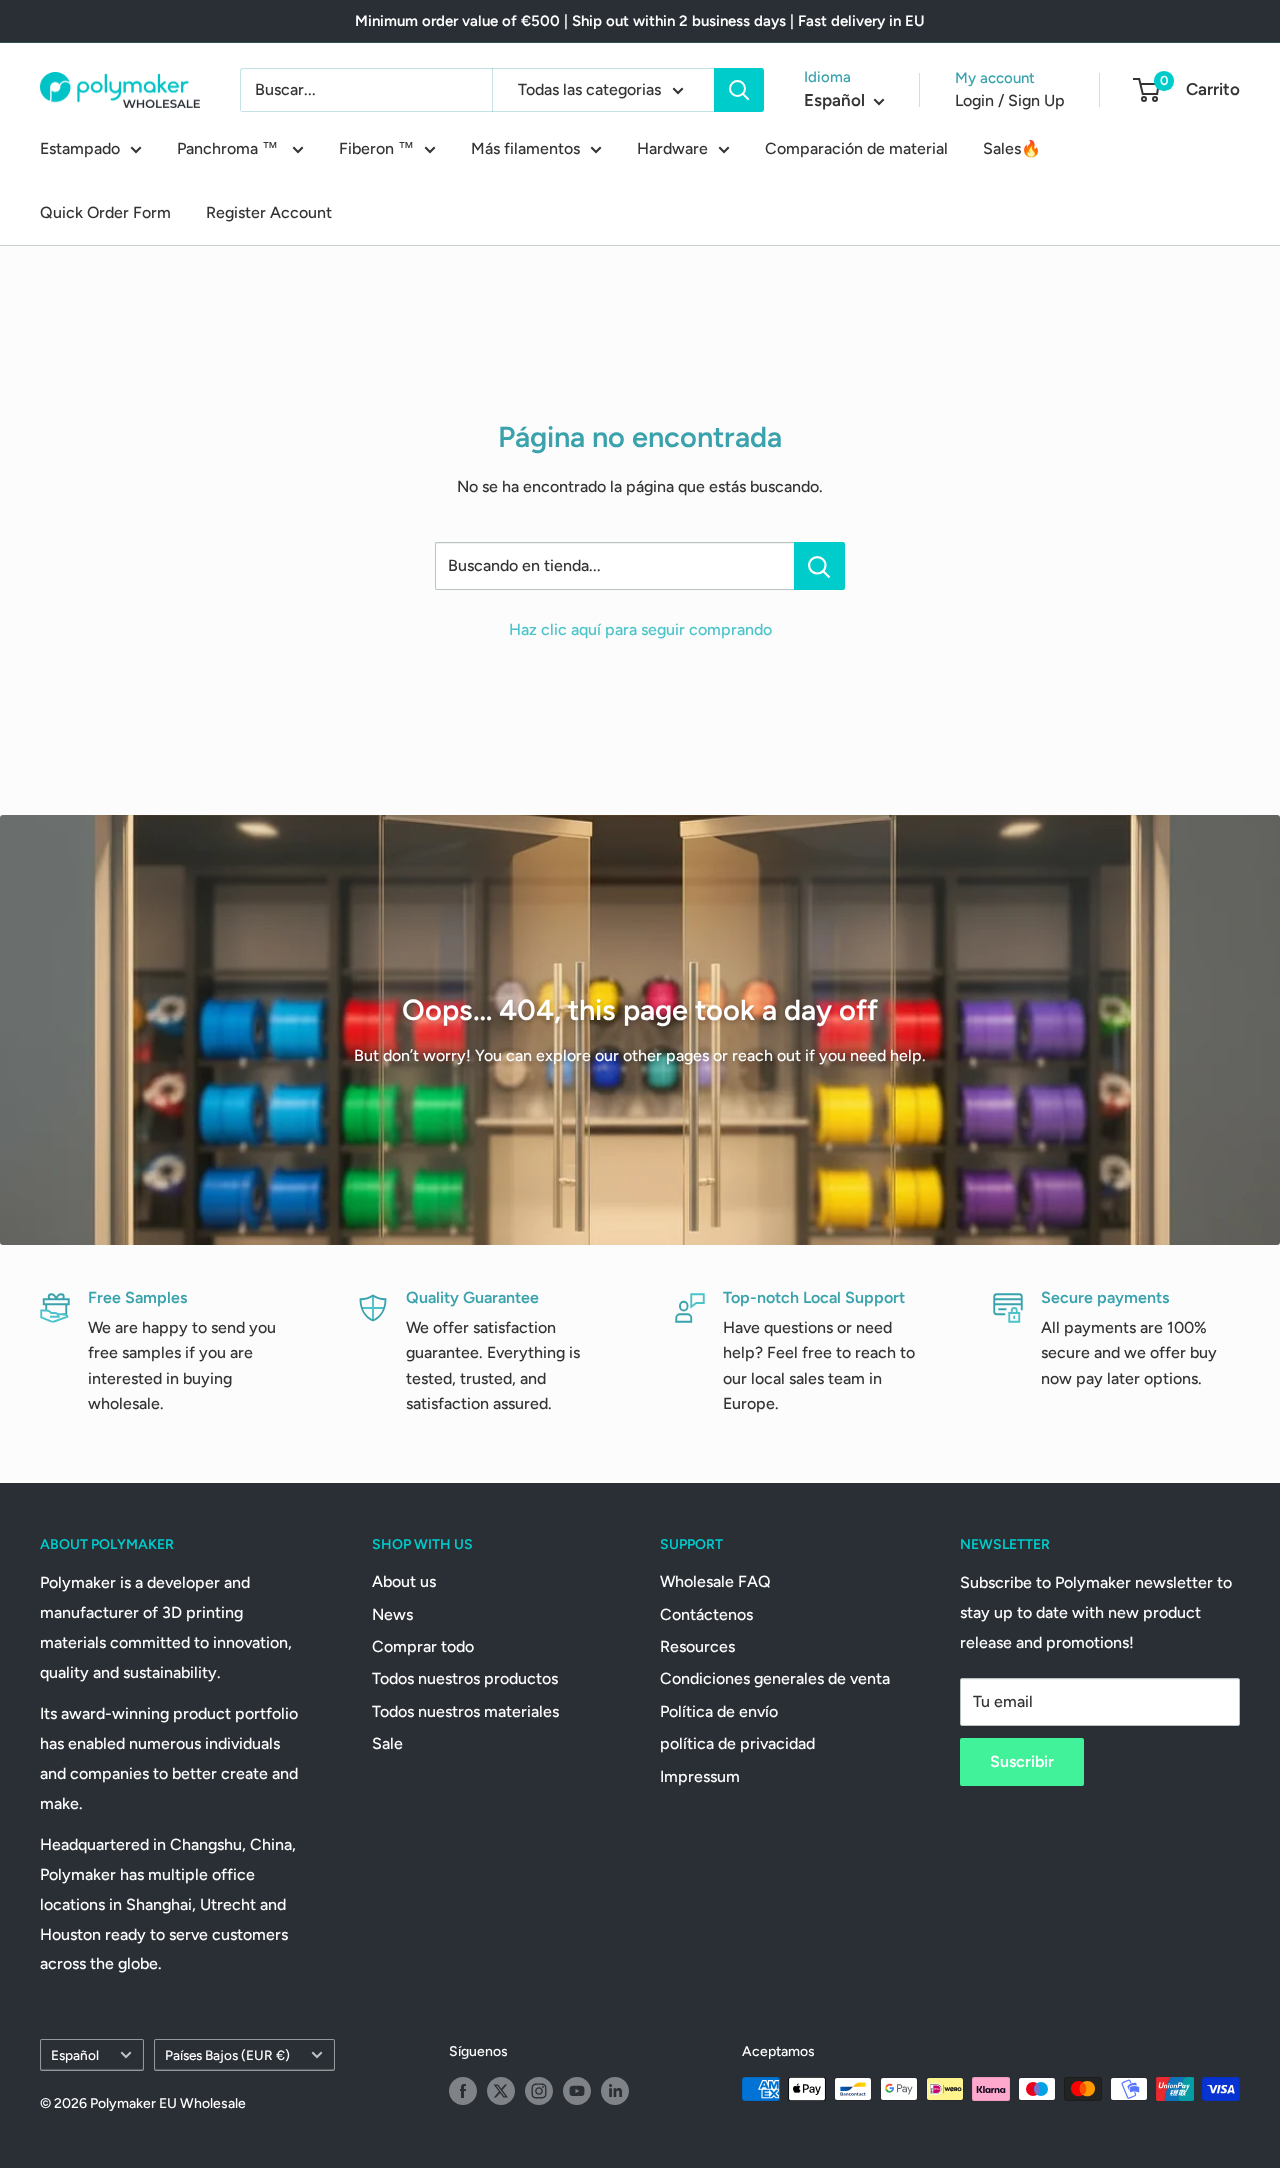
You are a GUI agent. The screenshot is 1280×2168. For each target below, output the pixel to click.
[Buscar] (739, 90)
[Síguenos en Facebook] (463, 2091)
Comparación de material (856, 148)
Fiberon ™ (376, 148)
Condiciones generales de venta (775, 1678)
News (392, 1614)
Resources (697, 1646)
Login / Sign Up (1010, 100)
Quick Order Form (105, 212)
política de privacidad (737, 1743)
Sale (387, 1743)
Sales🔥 (1012, 148)
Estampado (80, 148)
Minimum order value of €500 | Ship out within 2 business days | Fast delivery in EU (640, 21)
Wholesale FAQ (715, 1581)
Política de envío (719, 1711)
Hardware (672, 148)
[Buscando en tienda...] (819, 566)
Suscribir (1022, 1761)
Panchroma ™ (229, 148)
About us (404, 1581)
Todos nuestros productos (465, 1678)
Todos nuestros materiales (465, 1711)
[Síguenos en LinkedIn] (615, 2091)
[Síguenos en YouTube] (577, 2091)
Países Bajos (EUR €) (227, 2055)
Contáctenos (706, 1614)
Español (75, 2055)
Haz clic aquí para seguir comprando (640, 629)
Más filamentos (525, 148)
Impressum (700, 1776)
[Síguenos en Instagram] (539, 2091)
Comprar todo (423, 1646)
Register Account (269, 212)
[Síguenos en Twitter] (501, 2091)
